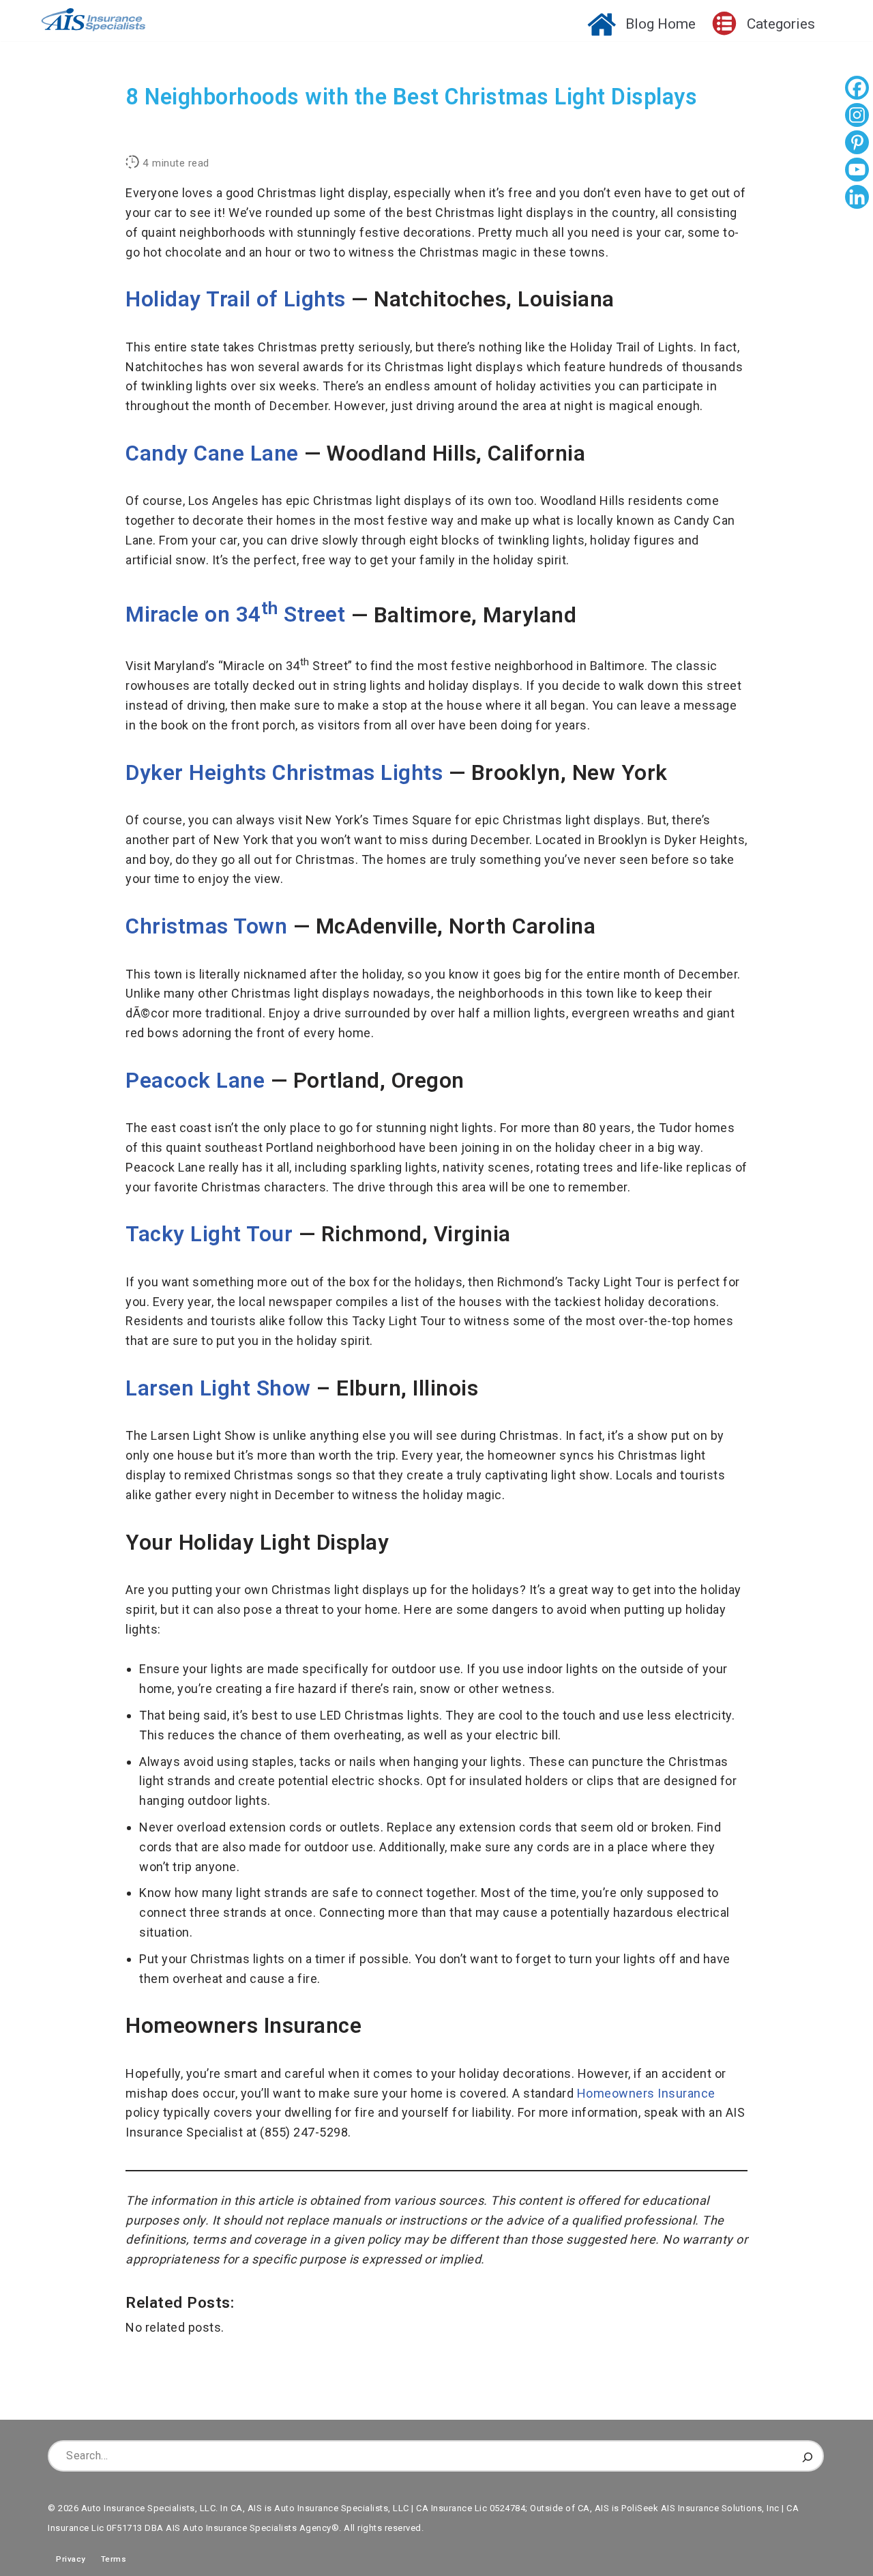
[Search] (808, 2456)
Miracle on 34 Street (235, 614)
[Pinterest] (857, 144)
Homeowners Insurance (646, 2093)
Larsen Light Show (218, 1388)
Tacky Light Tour (209, 1234)
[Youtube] (857, 171)
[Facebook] (857, 89)
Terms (114, 2559)
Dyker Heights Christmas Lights (284, 773)
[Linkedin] (857, 199)
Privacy (67, 2559)
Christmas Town (206, 926)
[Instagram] (857, 117)
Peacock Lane (195, 1081)
